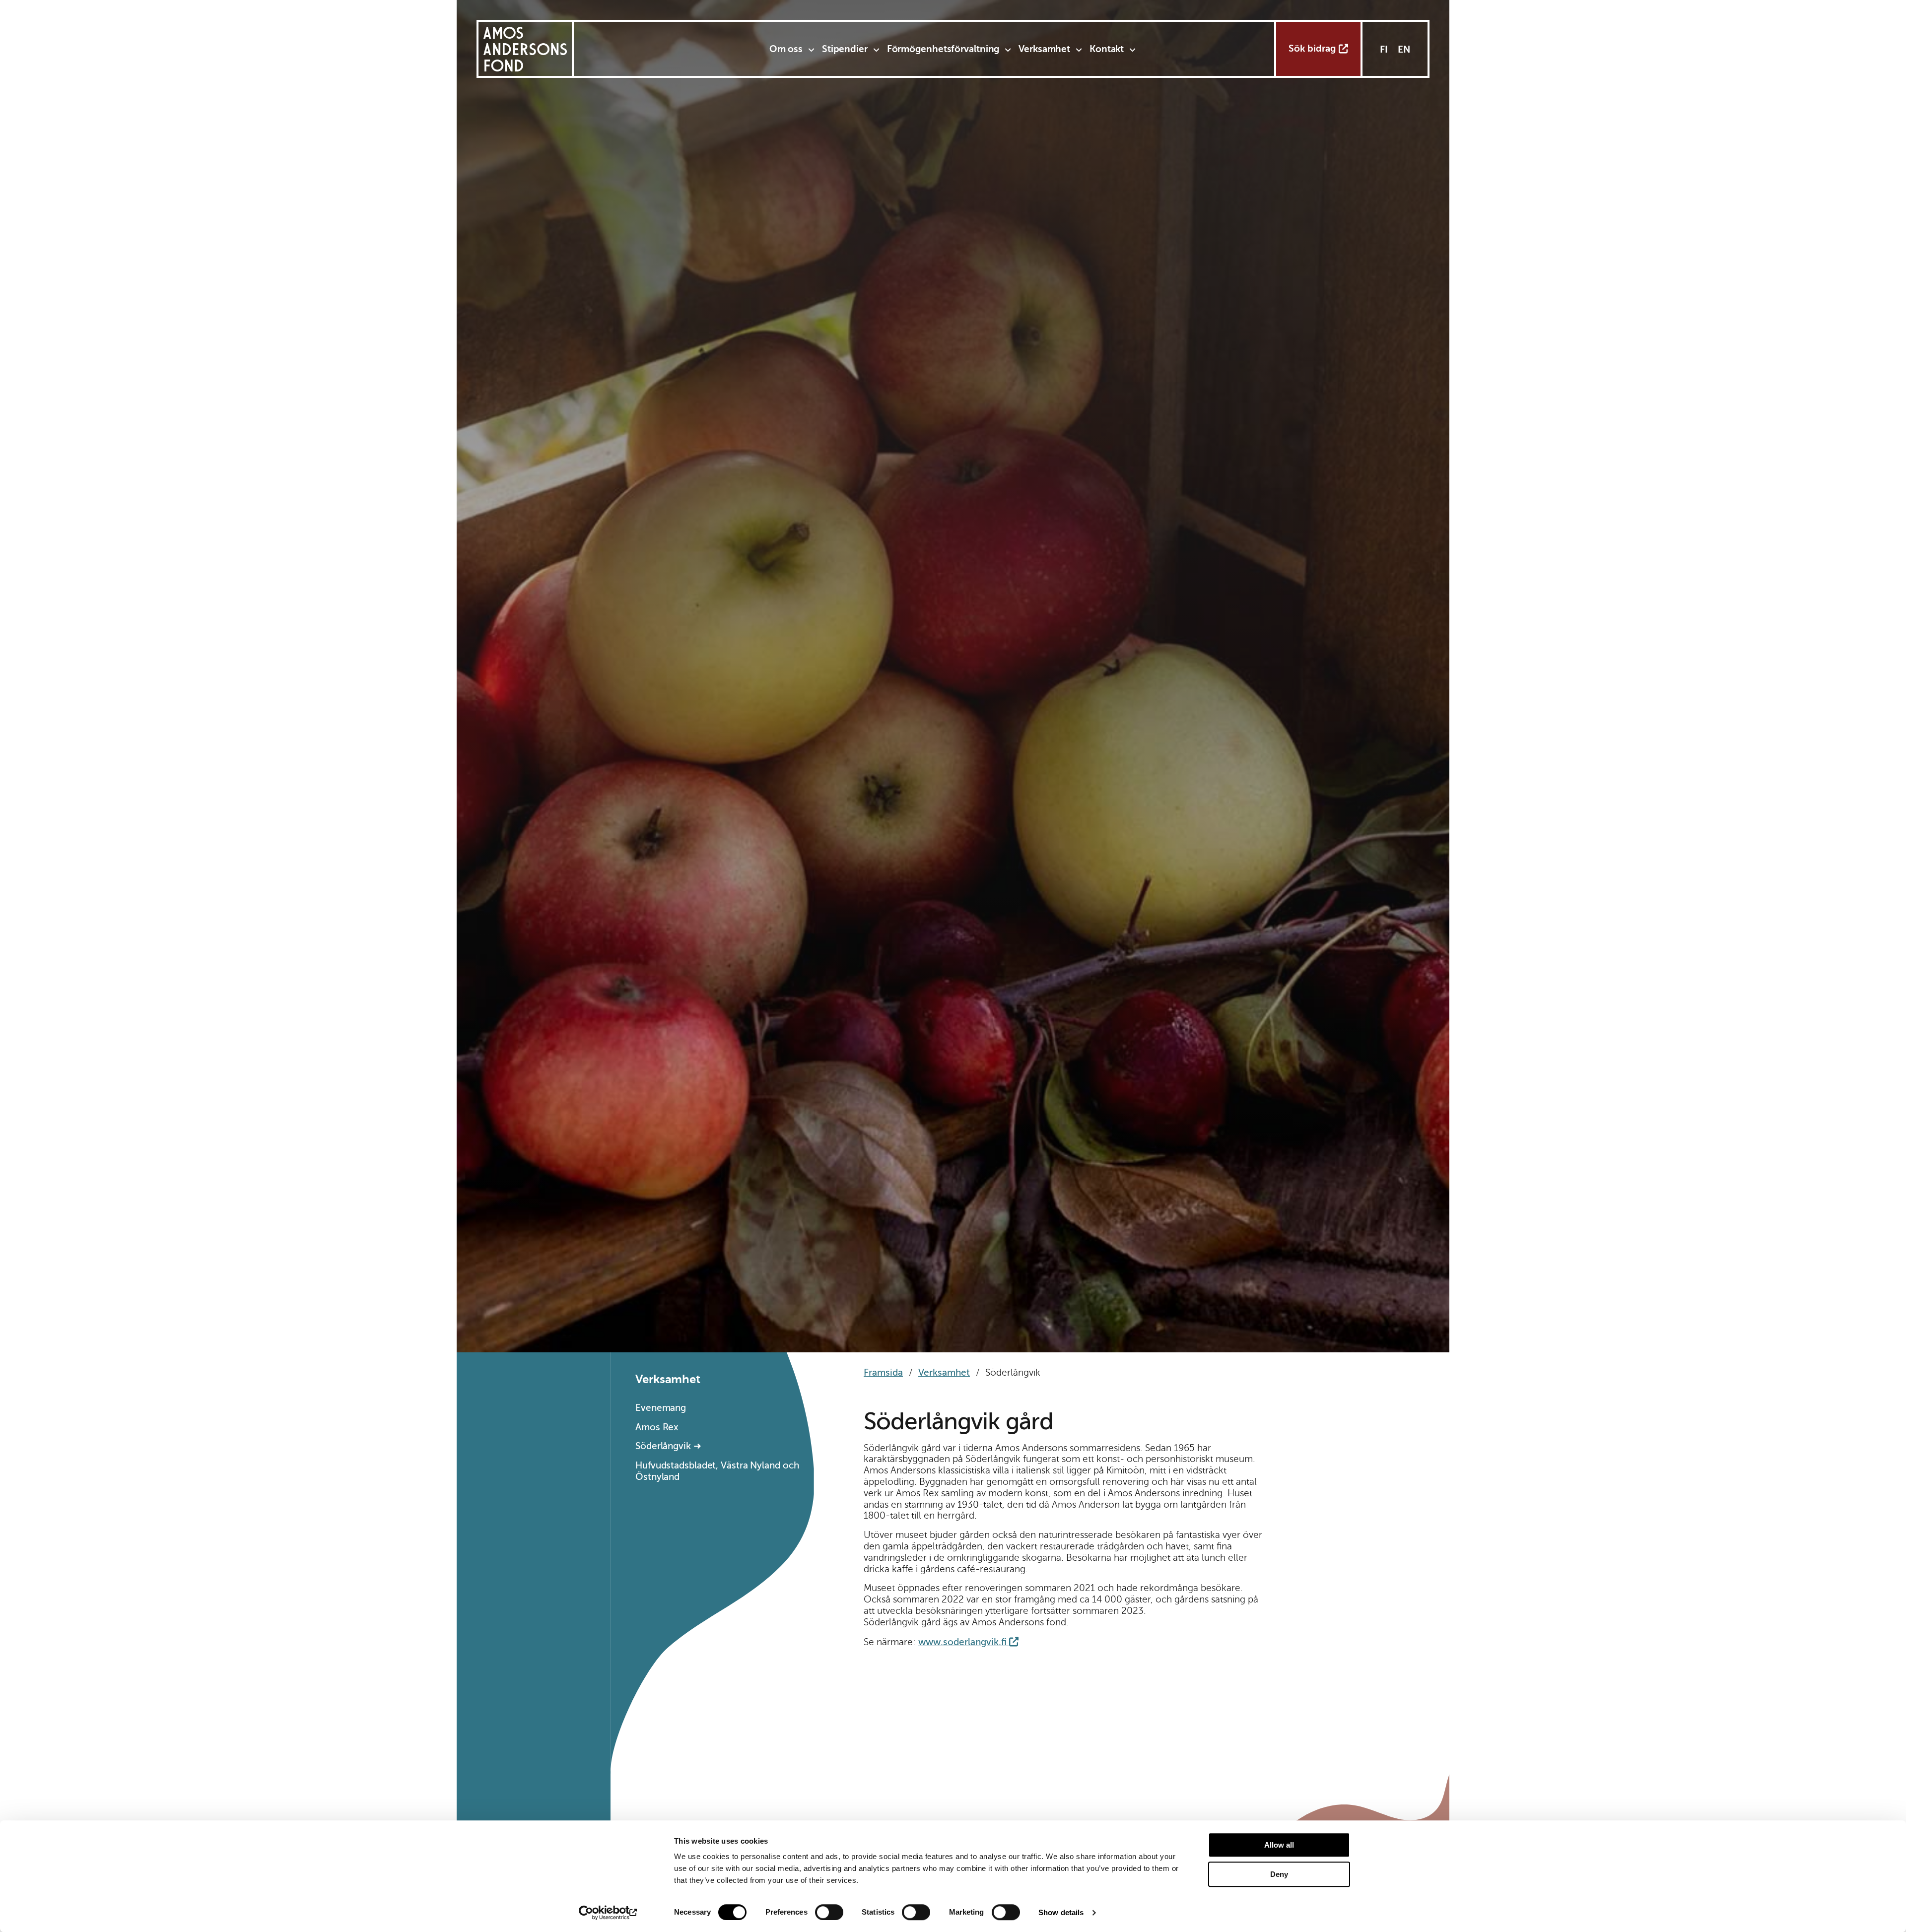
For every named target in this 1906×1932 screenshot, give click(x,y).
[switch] (829, 1912)
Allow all (1279, 1845)
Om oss (786, 49)
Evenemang (661, 1408)
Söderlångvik (663, 1446)
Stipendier (845, 49)
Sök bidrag (1312, 48)
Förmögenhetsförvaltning (943, 49)
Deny (1279, 1874)
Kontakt (1107, 49)
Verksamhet (1044, 49)
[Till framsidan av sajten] (525, 49)
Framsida (883, 1372)
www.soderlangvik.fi (962, 1642)
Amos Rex (657, 1427)
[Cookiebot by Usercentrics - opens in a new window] (608, 1913)
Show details (1061, 1912)
